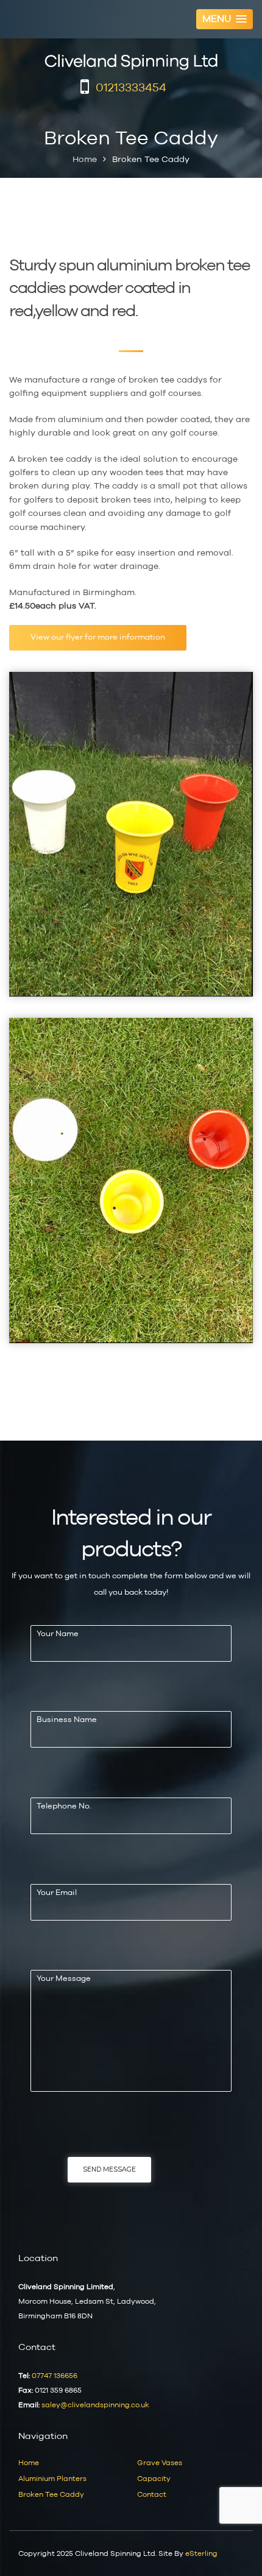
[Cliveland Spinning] (131, 62)
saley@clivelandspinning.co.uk (95, 2405)
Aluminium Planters (52, 2479)
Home (85, 159)
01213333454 (131, 88)
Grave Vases (160, 2463)
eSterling (201, 2553)
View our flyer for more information (98, 637)
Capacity (154, 2479)
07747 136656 (55, 2376)
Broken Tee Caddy (51, 2494)
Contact (152, 2494)
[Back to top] (236, 2550)
